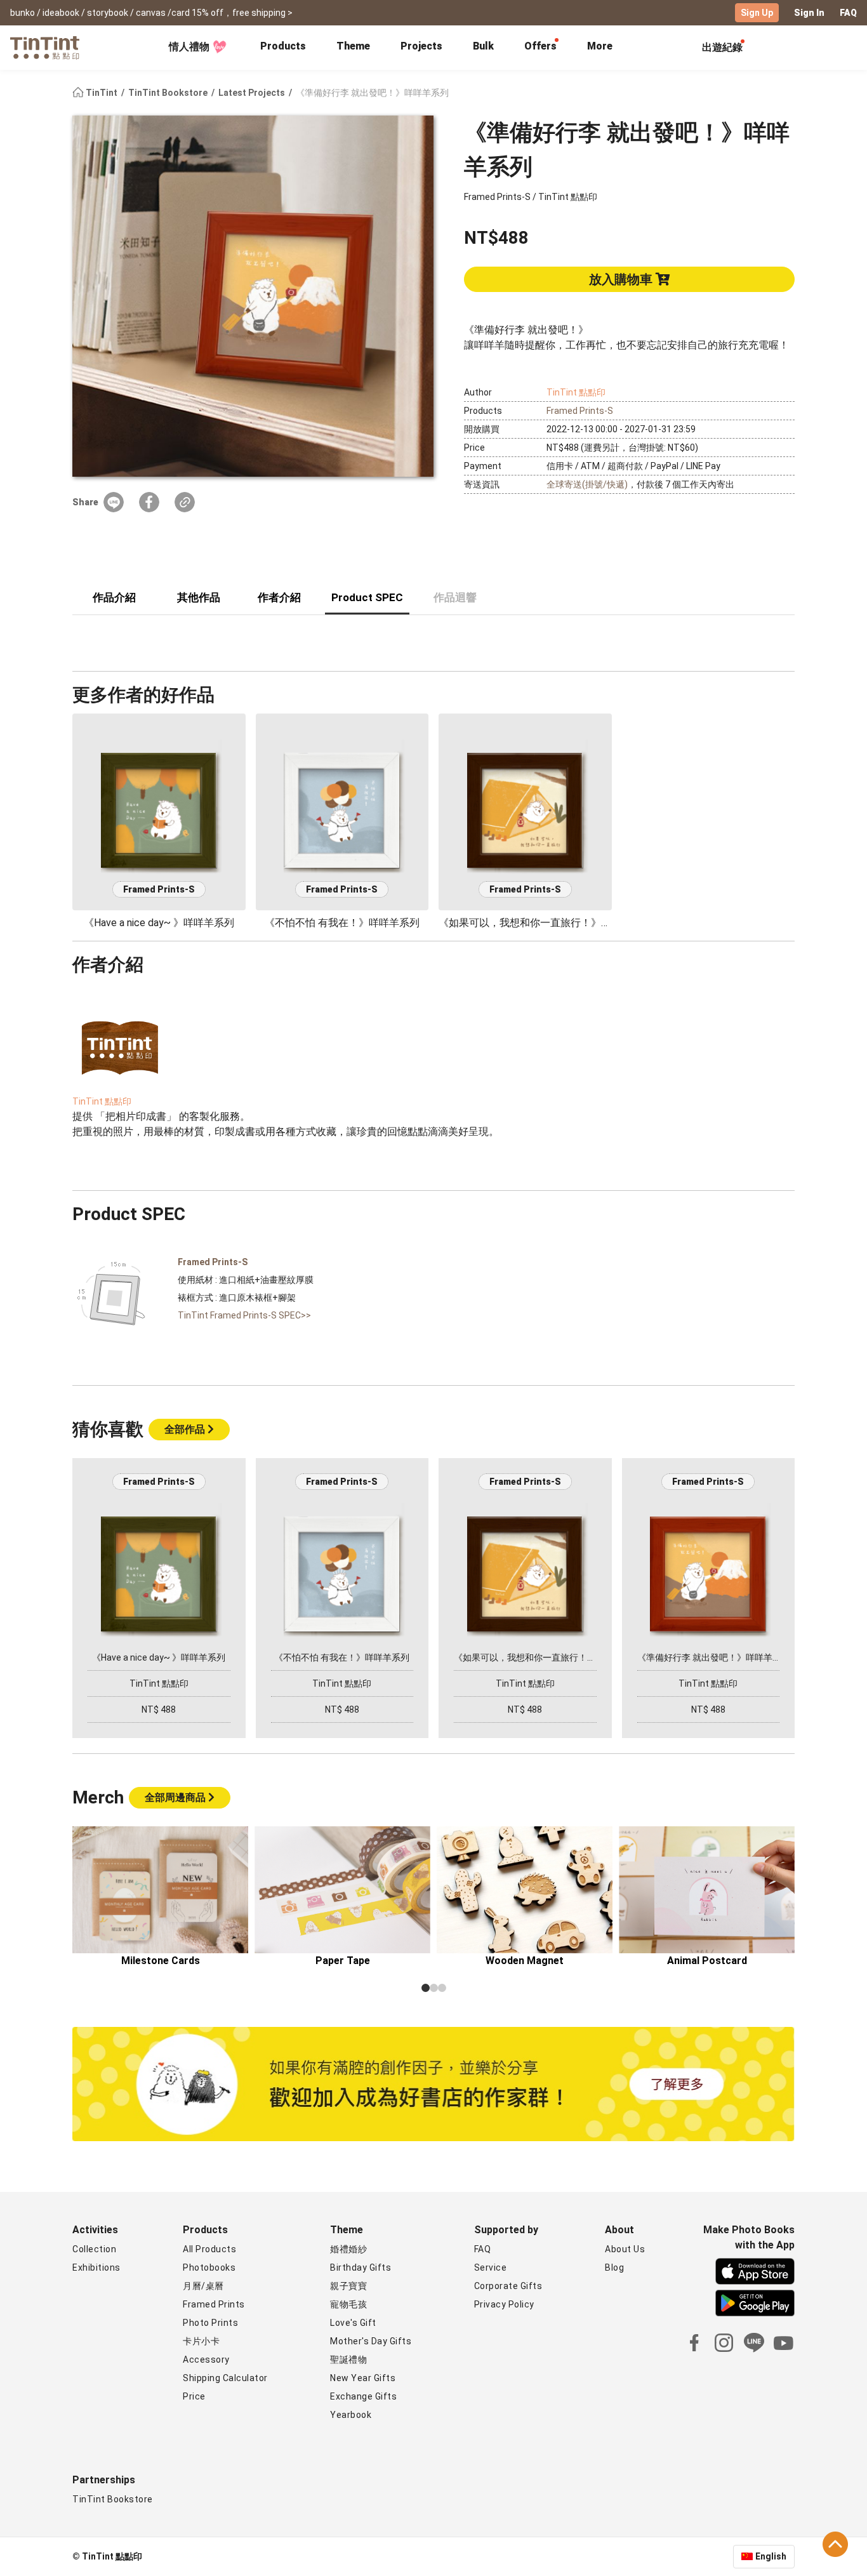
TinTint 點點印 (576, 392)
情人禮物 (189, 47)
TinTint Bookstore (169, 93)
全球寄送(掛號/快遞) (587, 484)
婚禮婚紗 (348, 2249)
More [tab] (600, 46)
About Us (625, 2249)
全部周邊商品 (176, 1797)
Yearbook (351, 2415)
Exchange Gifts (363, 2396)
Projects (421, 46)
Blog (614, 2267)
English (771, 2556)
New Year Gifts (363, 2378)
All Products (209, 2249)
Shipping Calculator (225, 2378)
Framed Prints (214, 2304)
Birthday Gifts (361, 2267)
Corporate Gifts (508, 2286)
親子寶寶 (348, 2286)
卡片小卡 (201, 2341)
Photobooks (209, 2267)
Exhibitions (96, 2267)
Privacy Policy (504, 2304)
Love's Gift (353, 2323)
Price (194, 2396)
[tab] (283, 48)
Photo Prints (210, 2323)
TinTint (102, 93)
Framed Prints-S (580, 411)
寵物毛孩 (348, 2304)
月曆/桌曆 (203, 2286)
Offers (540, 46)
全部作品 (186, 1429)
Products (283, 46)
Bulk (483, 46)
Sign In (809, 13)
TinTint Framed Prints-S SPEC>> (244, 1315)
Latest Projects (253, 93)
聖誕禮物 (348, 2360)
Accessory (206, 2360)
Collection (94, 2249)
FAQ (848, 13)
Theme (353, 46)
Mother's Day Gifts (371, 2341)
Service (491, 2267)
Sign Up (757, 13)
